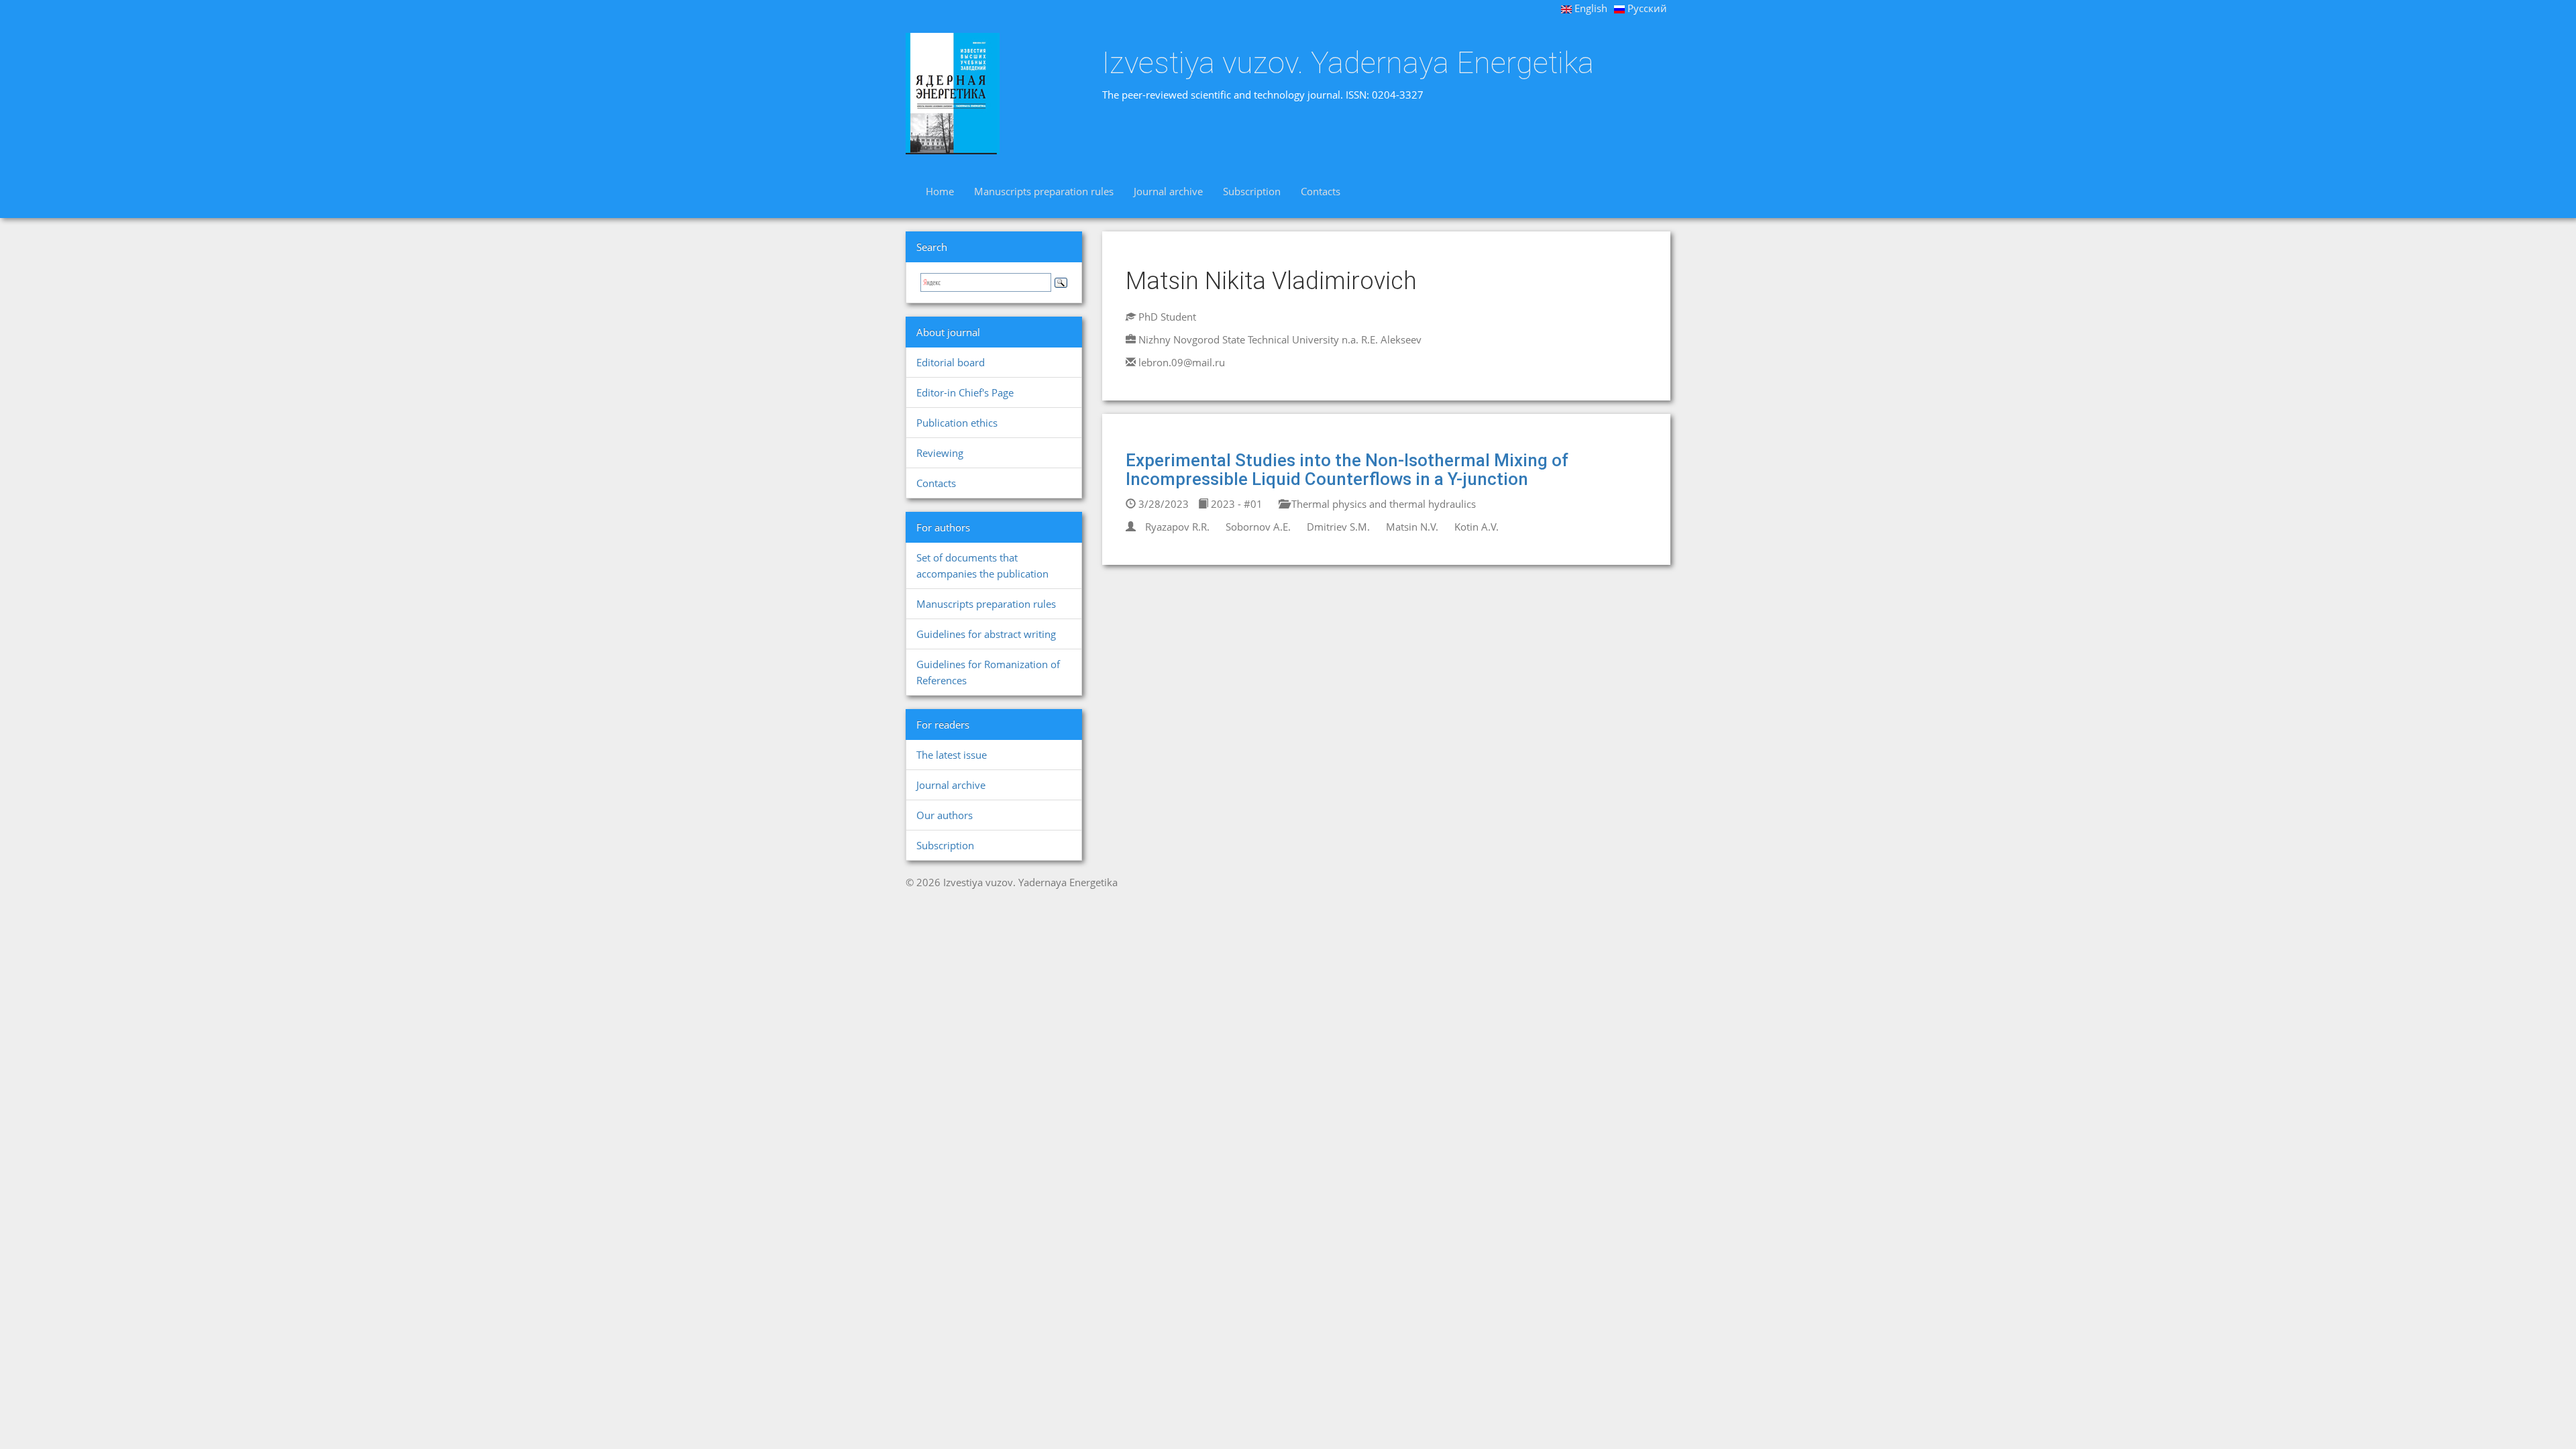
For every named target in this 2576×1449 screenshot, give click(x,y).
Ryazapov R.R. (1177, 527)
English (1590, 8)
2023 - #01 (1235, 504)
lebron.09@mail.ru (1182, 362)
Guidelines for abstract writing (986, 634)
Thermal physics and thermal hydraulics (1382, 504)
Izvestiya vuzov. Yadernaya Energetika (1348, 63)
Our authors (945, 815)
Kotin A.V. (1477, 527)
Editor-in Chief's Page (965, 392)
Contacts (1321, 191)
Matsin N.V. (1412, 527)
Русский (1646, 8)
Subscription (1252, 191)
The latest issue (952, 755)
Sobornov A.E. (1258, 527)
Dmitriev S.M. (1338, 527)
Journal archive (1168, 191)
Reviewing (940, 453)
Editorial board (951, 362)
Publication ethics (957, 423)
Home (940, 191)
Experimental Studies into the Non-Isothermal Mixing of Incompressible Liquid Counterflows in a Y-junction (1347, 470)
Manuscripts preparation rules (1044, 191)
